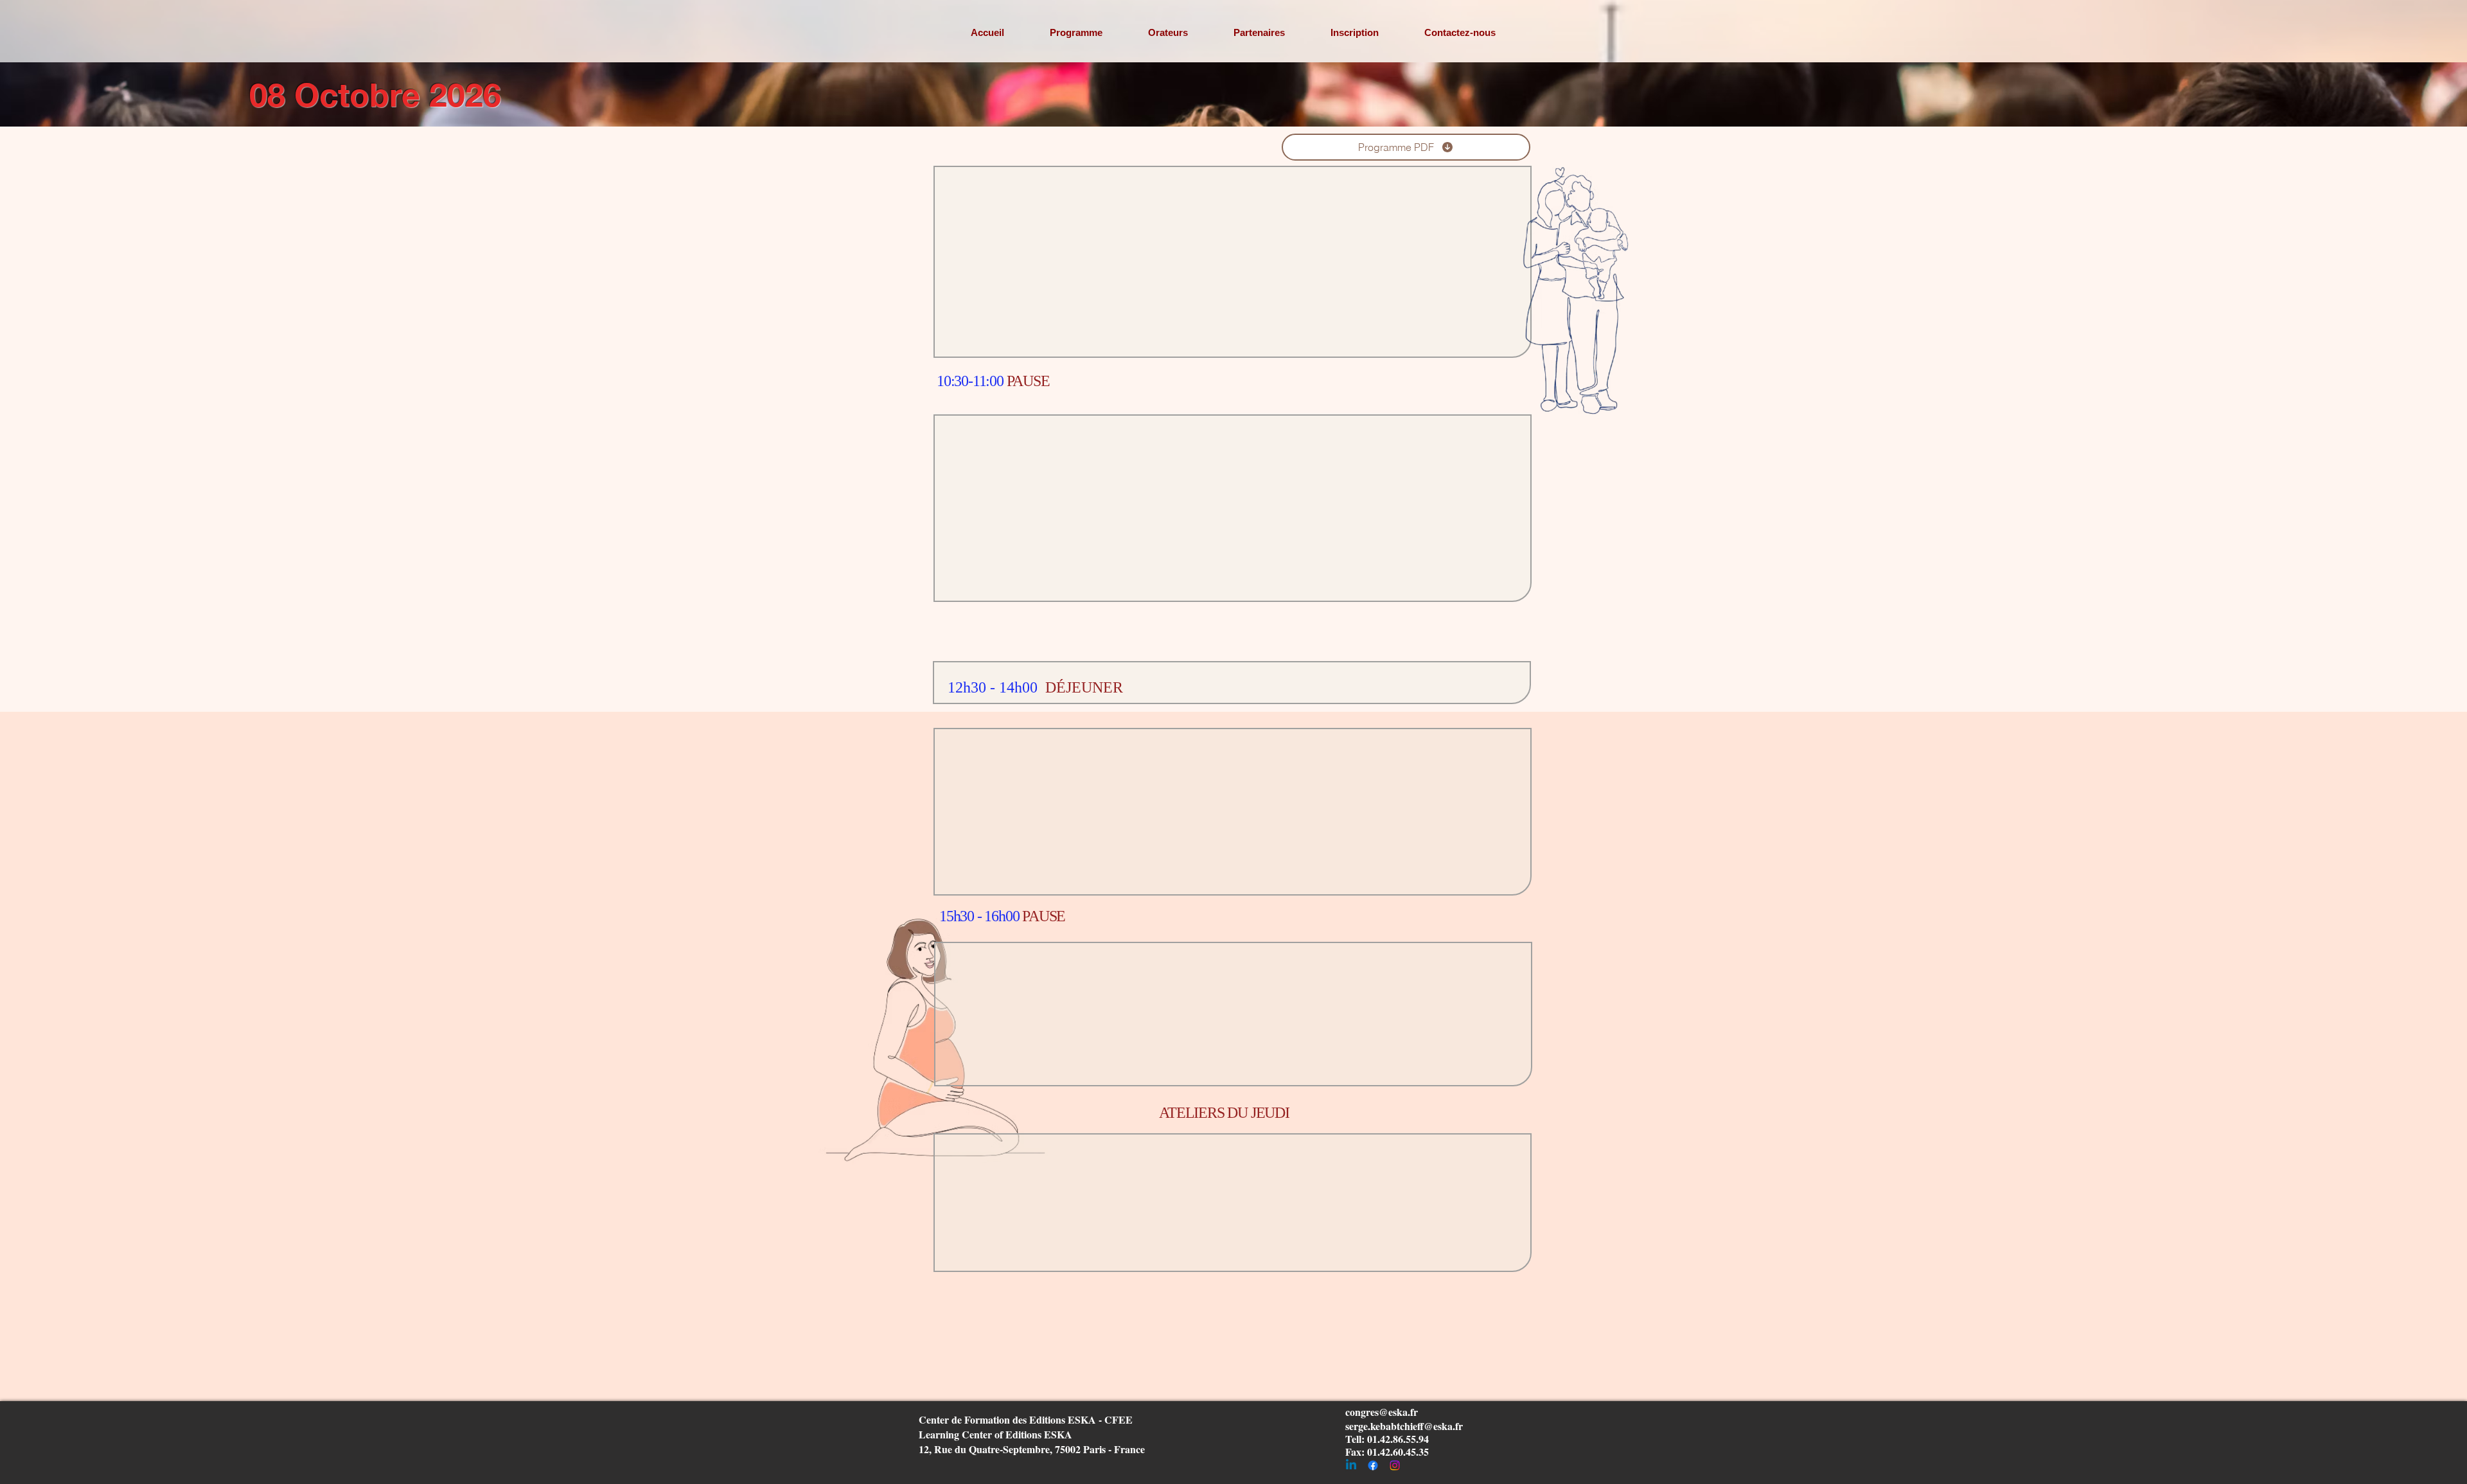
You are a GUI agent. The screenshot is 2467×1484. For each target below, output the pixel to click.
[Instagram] (1395, 1465)
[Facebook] (1373, 1465)
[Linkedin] (1351, 1465)
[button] (1076, 32)
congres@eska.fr (1382, 1412)
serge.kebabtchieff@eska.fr (1404, 1426)
